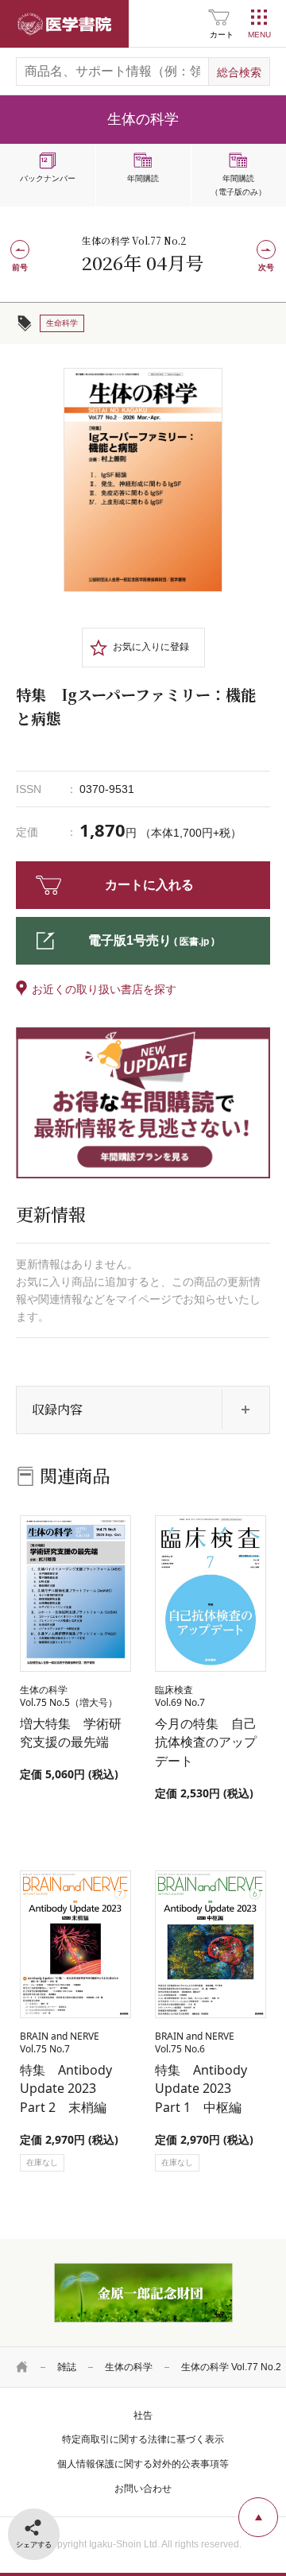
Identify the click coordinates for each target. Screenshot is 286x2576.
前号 (20, 267)
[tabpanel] (143, 480)
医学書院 (64, 24)
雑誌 (67, 2367)
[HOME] (22, 2367)
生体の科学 (129, 2367)
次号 (266, 267)
